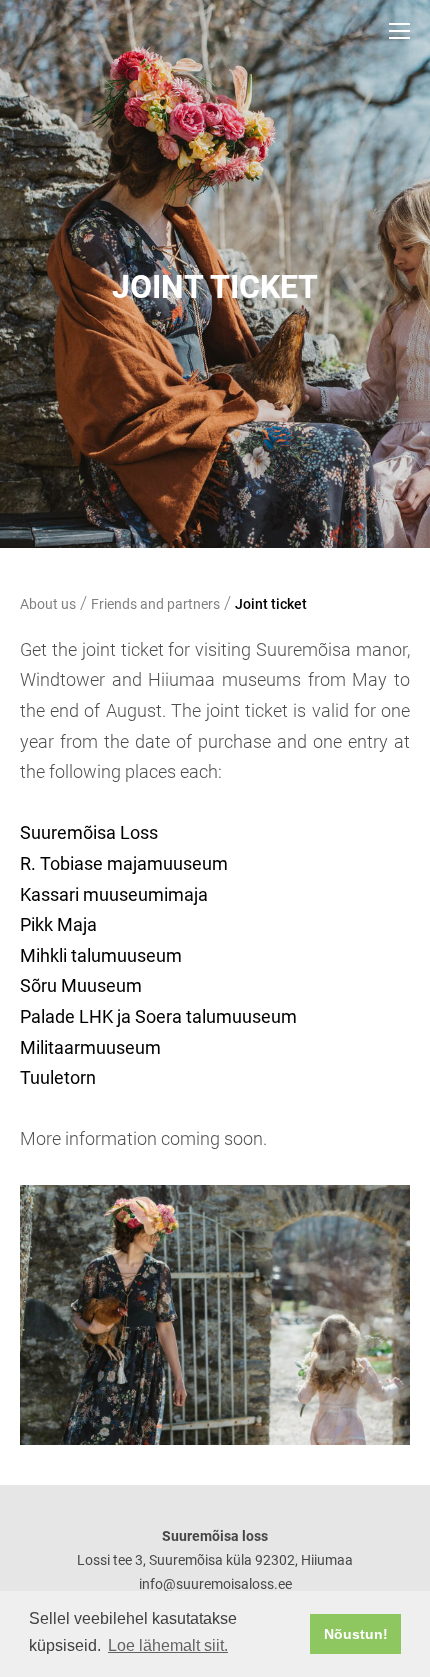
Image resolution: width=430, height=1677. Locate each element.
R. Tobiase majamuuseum (124, 863)
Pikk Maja (58, 924)
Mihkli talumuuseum (101, 955)
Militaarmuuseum (90, 1047)
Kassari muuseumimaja (114, 894)
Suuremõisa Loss (89, 832)
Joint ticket (271, 604)
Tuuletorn (58, 1077)
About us (48, 604)
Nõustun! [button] (356, 1634)
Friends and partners (155, 604)
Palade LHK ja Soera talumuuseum (158, 1016)
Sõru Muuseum (81, 985)
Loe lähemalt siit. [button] (168, 1645)
